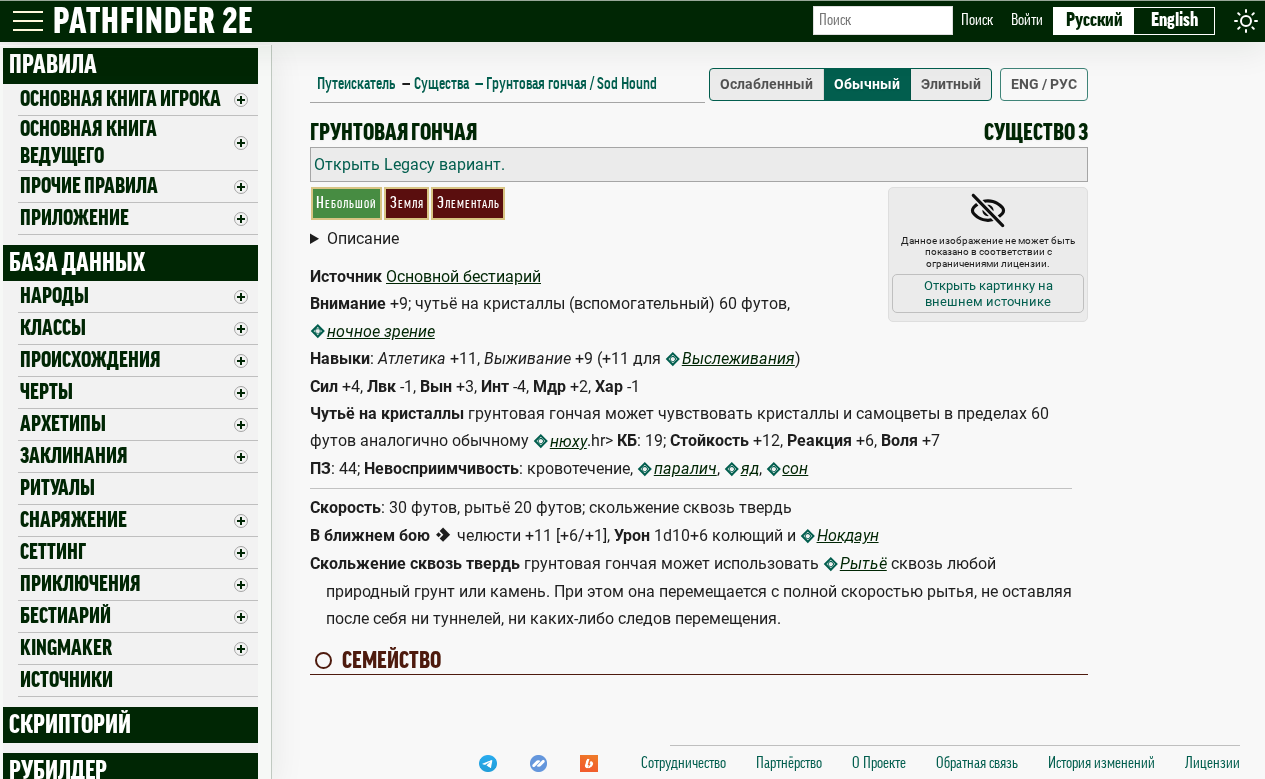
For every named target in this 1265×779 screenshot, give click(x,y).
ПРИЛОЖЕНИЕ (74, 218)
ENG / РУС (1044, 84)
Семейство (391, 660)
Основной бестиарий (463, 276)
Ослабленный (766, 84)
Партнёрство (789, 763)
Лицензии (1212, 763)
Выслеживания (738, 358)
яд (750, 468)
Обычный (867, 84)
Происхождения (90, 360)
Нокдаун (848, 535)
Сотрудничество (683, 763)
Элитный (951, 84)
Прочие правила (89, 186)
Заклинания (74, 456)
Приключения (80, 584)
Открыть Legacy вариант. (409, 164)
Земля (407, 203)
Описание (363, 238)
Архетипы (63, 424)
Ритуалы (57, 488)
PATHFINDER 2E (153, 22)
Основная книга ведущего (88, 142)
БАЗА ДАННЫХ (77, 263)
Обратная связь (977, 763)
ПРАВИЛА (53, 65)
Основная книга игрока (120, 99)
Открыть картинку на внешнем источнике (988, 293)
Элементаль (468, 203)
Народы (54, 296)
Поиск (977, 20)
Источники (66, 680)
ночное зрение (381, 331)
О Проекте (879, 763)
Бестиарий (65, 616)
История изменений (1101, 763)
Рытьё (863, 563)
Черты (46, 392)
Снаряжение (73, 520)
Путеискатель (356, 83)
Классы (53, 328)
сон (795, 468)
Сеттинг (53, 552)
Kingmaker (66, 648)
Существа (441, 83)
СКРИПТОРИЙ (70, 725)
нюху (568, 441)
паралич (685, 468)
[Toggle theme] (1246, 20)
